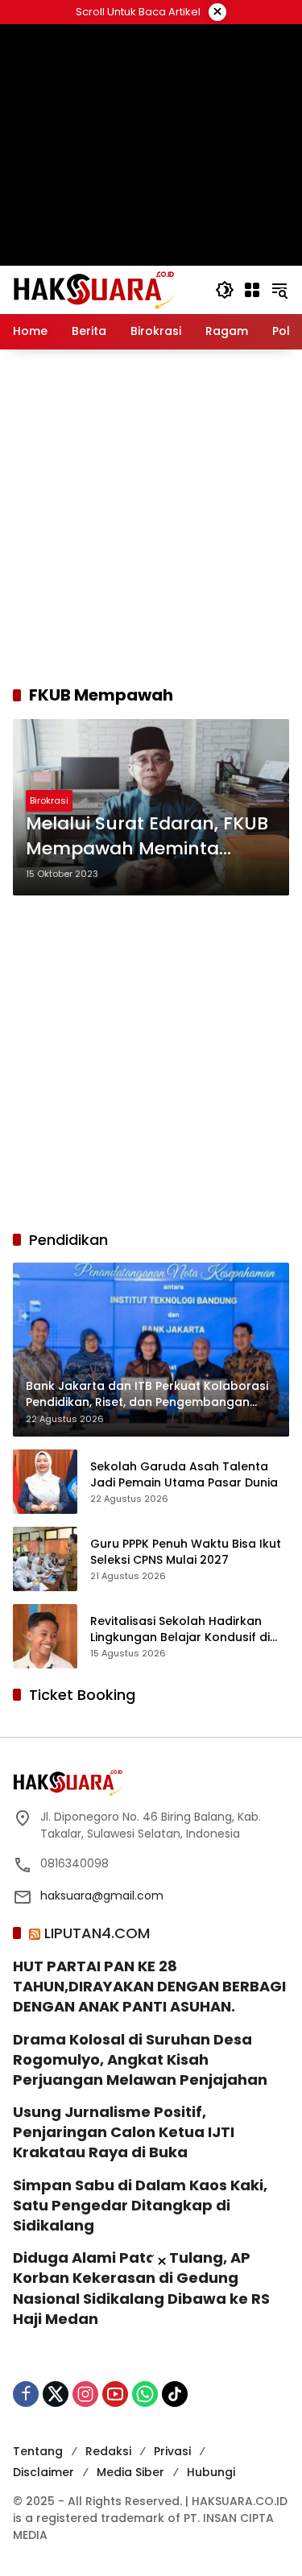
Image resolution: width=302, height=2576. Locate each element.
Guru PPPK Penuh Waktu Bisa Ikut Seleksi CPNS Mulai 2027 (186, 1552)
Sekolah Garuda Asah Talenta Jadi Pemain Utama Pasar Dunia (184, 1475)
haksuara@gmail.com (102, 1896)
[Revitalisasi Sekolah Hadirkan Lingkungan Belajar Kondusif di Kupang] (45, 1636)
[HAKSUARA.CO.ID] (93, 289)
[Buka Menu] (252, 290)
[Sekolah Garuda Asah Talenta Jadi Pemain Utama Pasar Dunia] (45, 1482)
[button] (225, 290)
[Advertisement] (151, 517)
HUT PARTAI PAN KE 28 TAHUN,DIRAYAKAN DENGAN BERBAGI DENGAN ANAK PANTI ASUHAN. (149, 1986)
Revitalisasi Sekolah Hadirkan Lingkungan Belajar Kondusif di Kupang (180, 1629)
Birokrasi (49, 800)
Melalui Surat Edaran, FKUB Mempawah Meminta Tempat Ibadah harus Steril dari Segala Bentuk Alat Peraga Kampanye (150, 837)
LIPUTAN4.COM (97, 1933)
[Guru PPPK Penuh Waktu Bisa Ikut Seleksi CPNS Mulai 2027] (45, 1559)
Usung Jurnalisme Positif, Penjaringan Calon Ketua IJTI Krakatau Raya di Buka (124, 2132)
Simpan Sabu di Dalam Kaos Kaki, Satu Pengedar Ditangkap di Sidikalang (140, 2205)
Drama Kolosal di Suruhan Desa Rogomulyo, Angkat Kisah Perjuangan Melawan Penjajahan (140, 2059)
